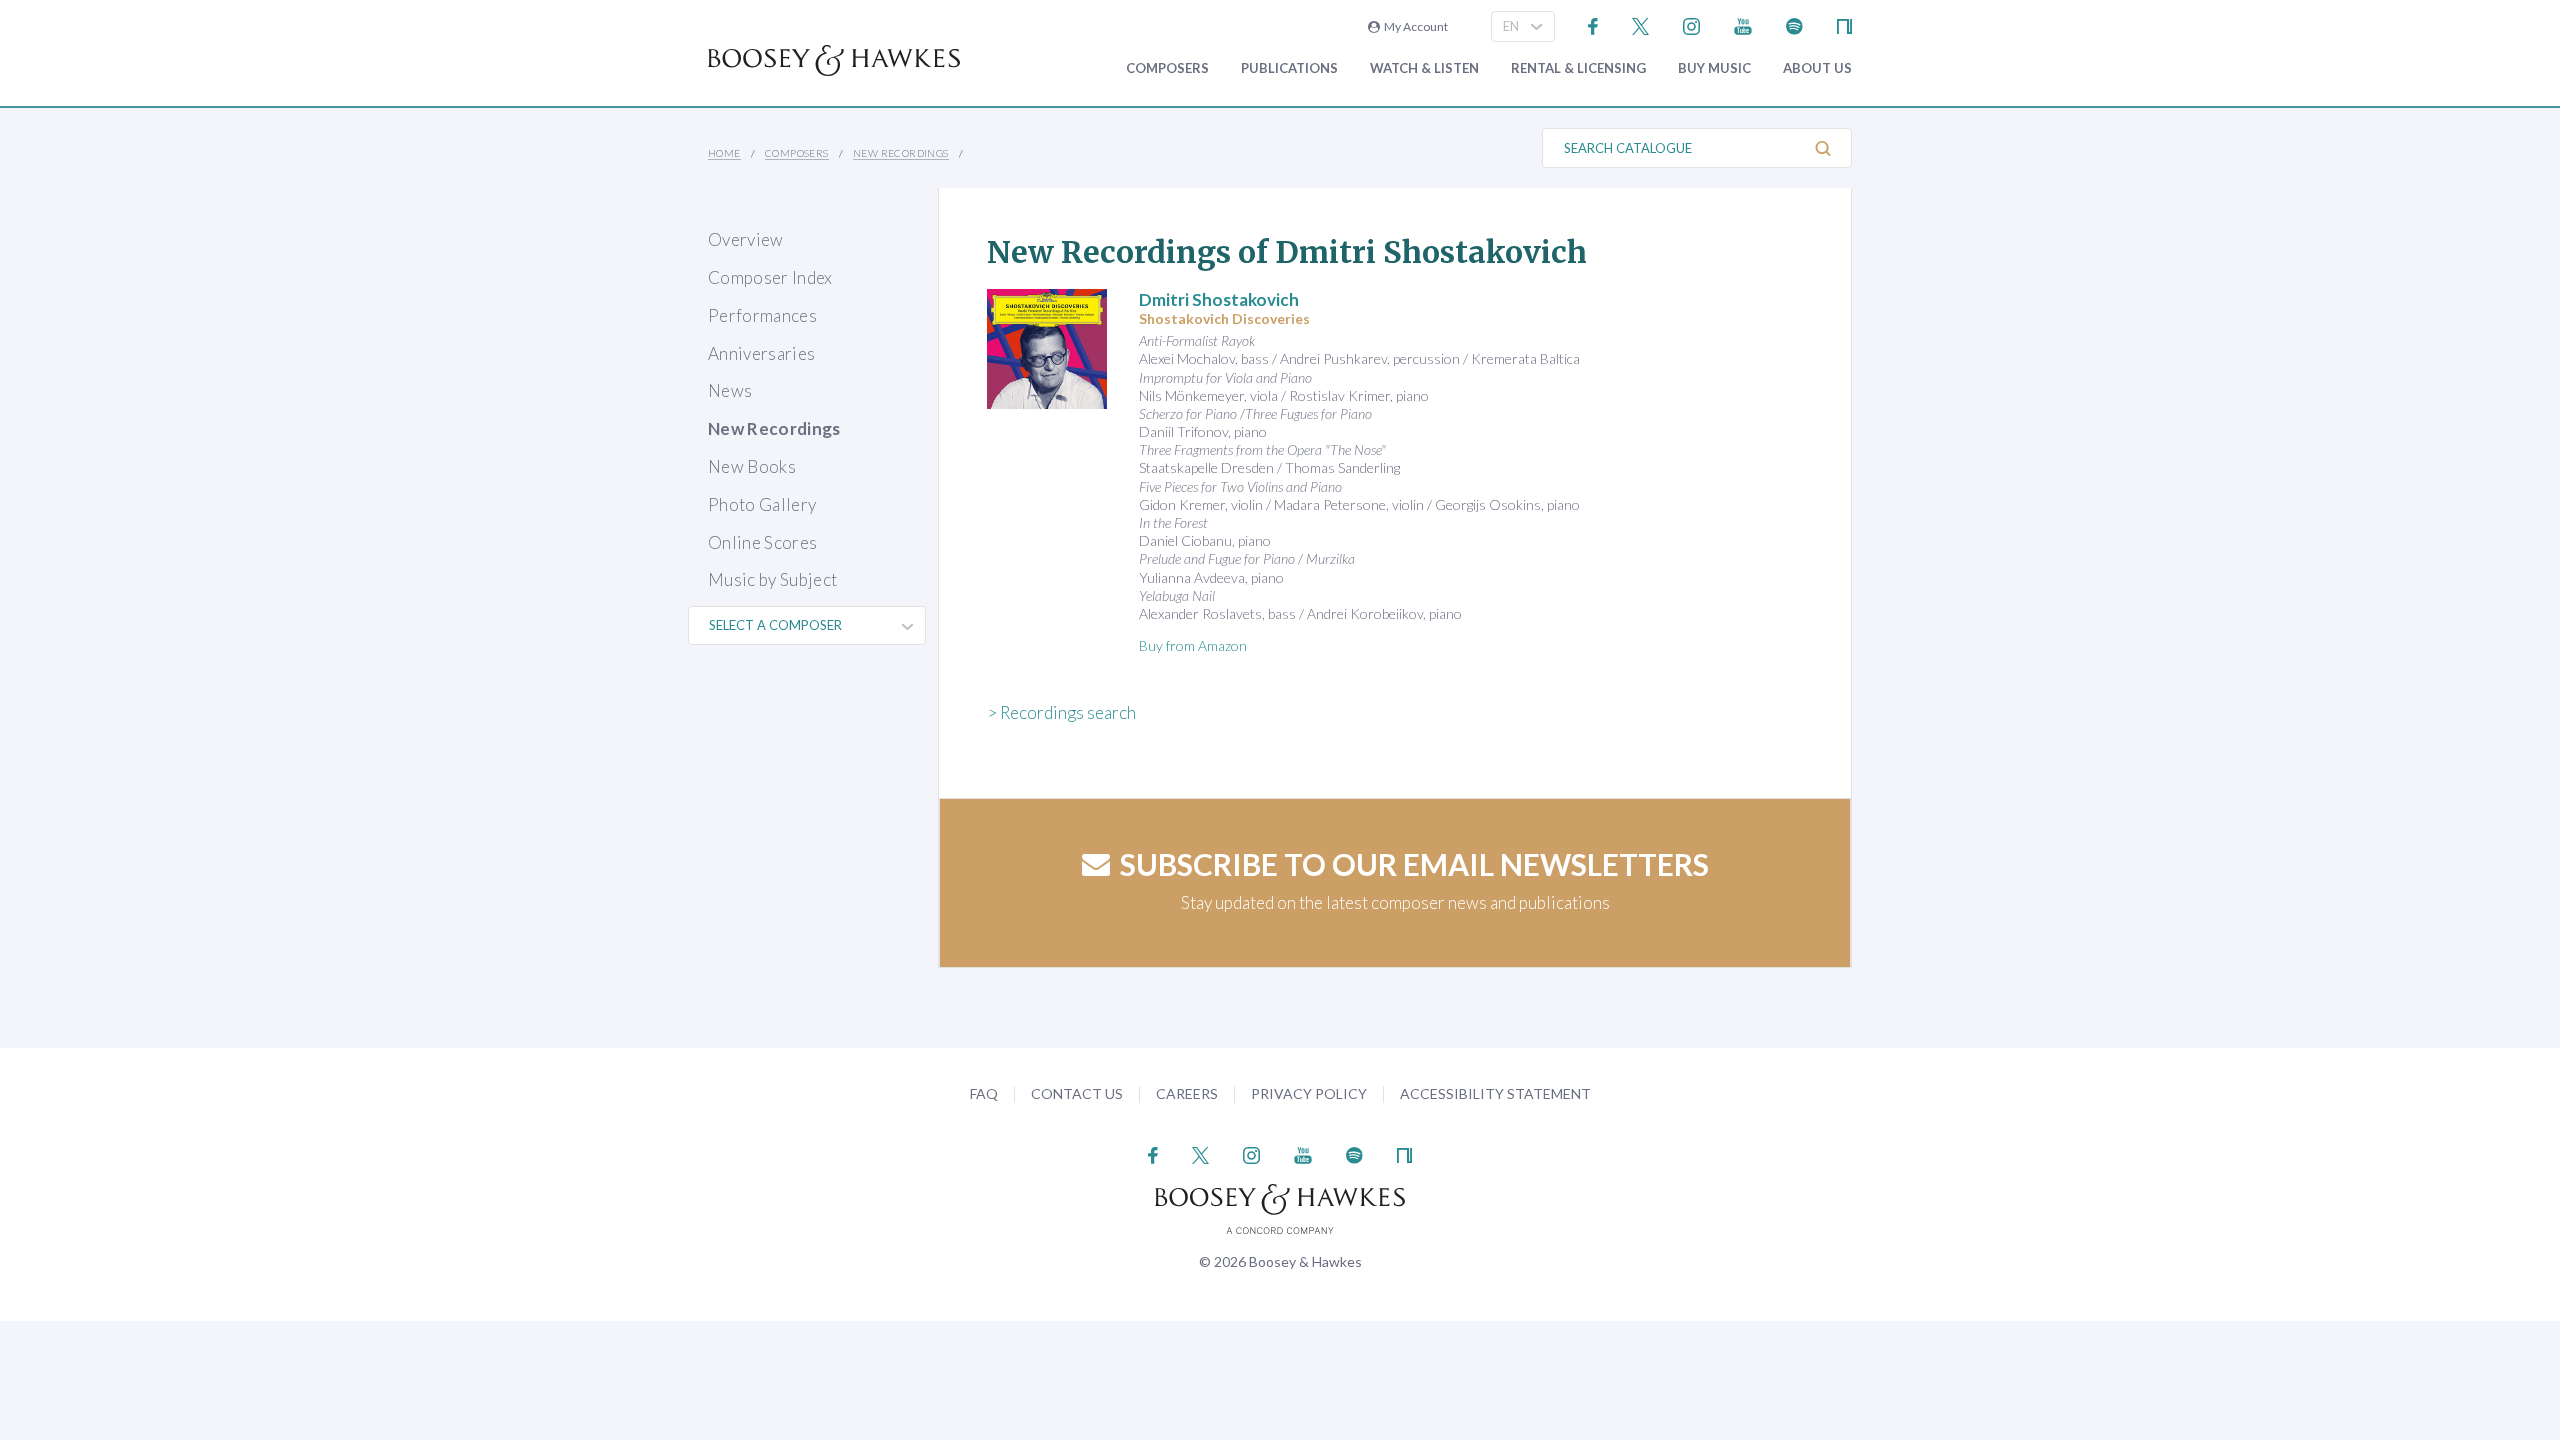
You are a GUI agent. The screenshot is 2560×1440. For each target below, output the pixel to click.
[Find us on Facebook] (1593, 24)
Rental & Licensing (1578, 68)
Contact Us (1077, 1093)
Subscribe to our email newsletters (1414, 864)
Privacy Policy (1309, 1093)
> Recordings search (1061, 712)
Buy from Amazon (1193, 645)
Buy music (1714, 68)
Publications (1289, 68)
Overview (746, 239)
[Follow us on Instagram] (1691, 24)
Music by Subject (772, 579)
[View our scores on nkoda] (1844, 24)
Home (724, 153)
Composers (1167, 68)
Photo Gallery (762, 504)
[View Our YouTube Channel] (1743, 24)
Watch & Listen (1424, 68)
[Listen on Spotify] (1794, 24)
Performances (762, 315)
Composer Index (770, 277)
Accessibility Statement (1495, 1093)
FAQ (984, 1093)
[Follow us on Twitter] (1640, 24)
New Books (752, 466)
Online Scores (762, 542)
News (730, 390)
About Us (1817, 68)
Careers (1187, 1093)
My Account (1414, 26)
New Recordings (901, 153)
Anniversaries (761, 353)
